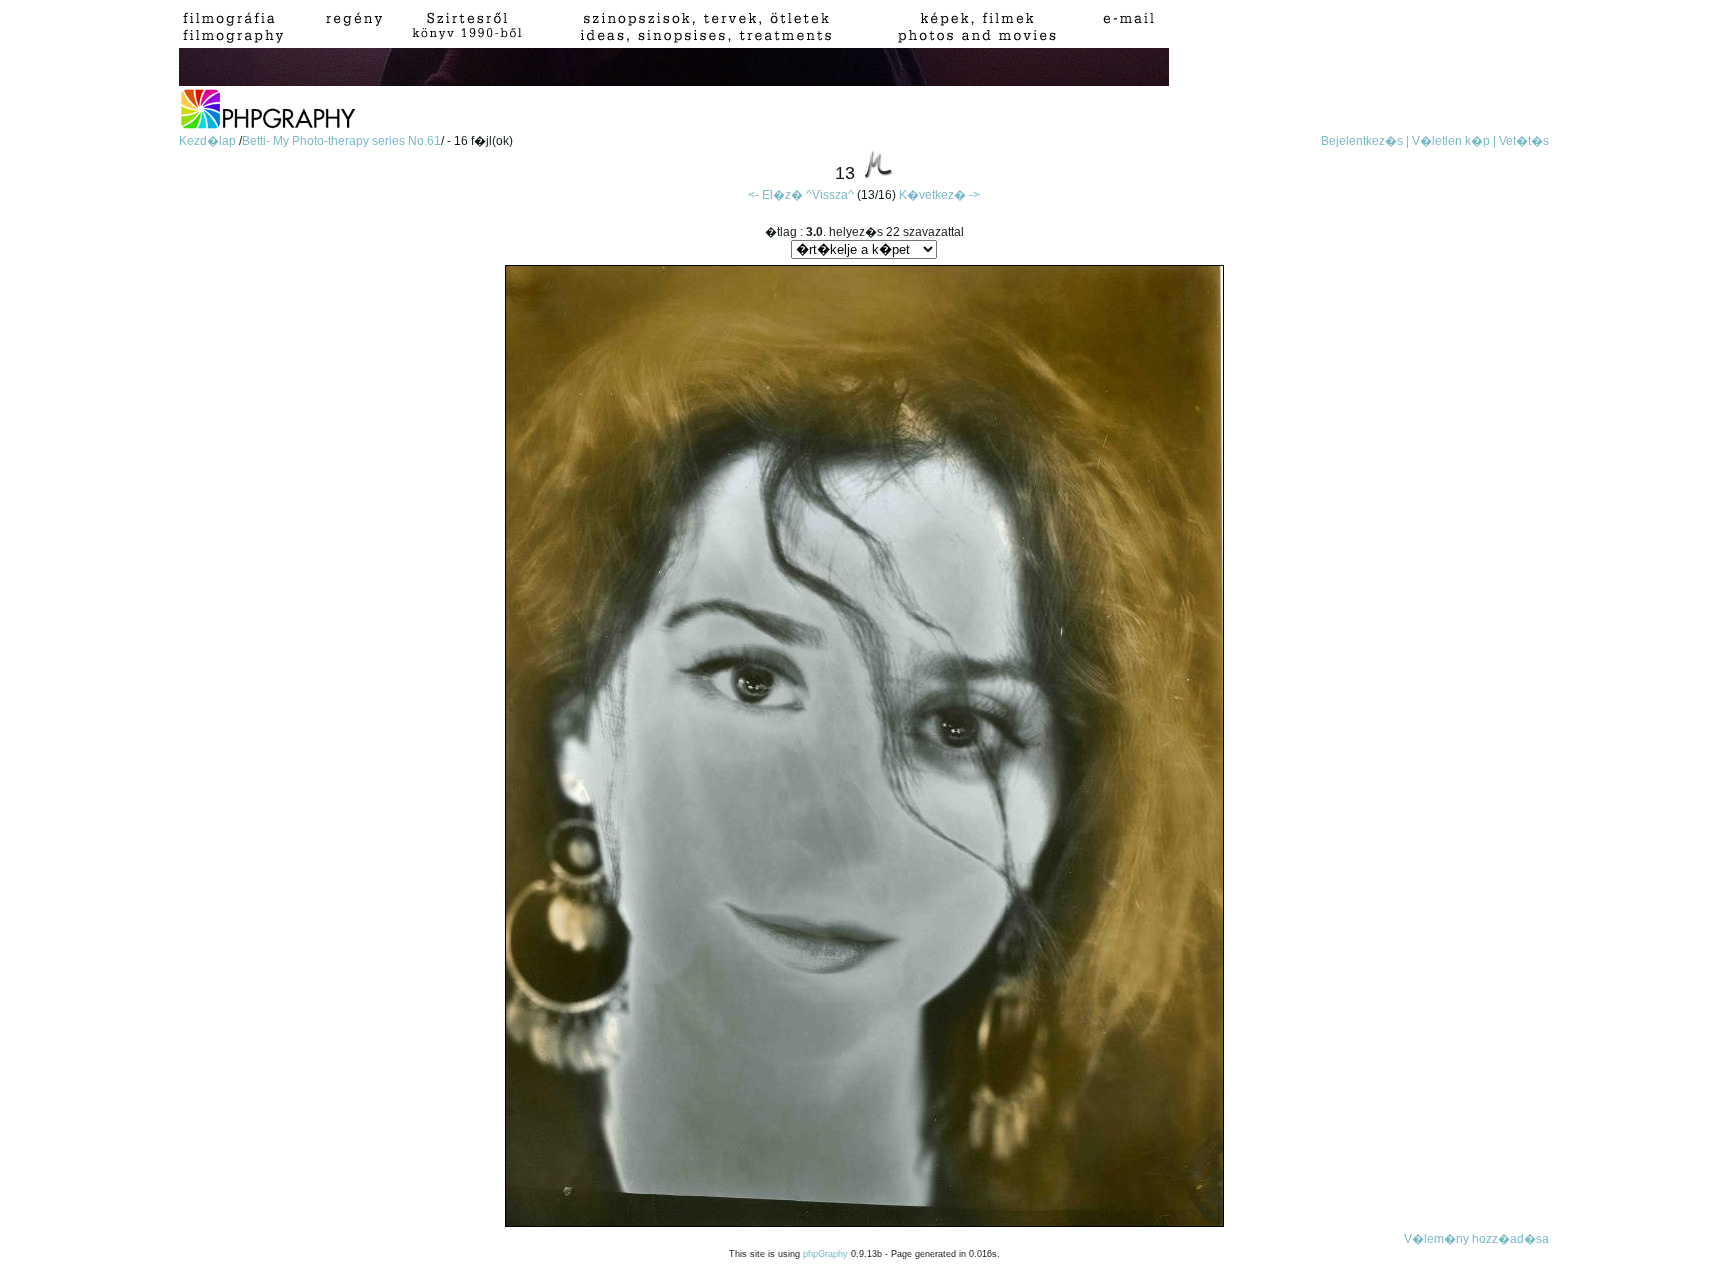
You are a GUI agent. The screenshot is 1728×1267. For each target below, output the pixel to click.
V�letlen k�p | (1454, 141)
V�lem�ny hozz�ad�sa (1476, 1239)
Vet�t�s (1524, 141)
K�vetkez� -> (939, 195)
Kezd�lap (209, 141)
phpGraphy (825, 1254)
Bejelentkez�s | (1365, 141)
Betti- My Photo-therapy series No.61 (341, 141)
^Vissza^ (830, 195)
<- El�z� (775, 195)
